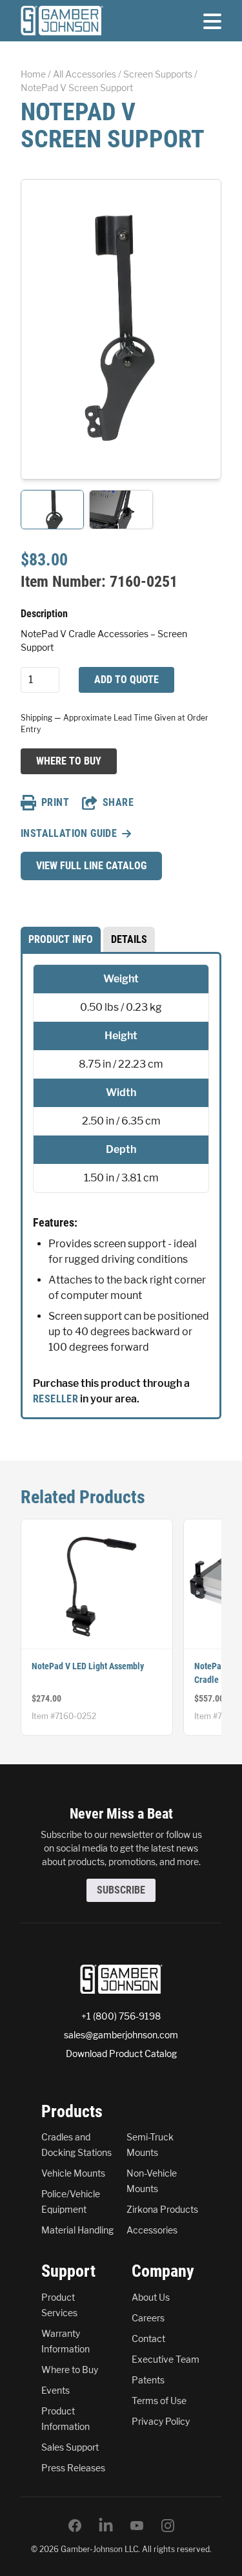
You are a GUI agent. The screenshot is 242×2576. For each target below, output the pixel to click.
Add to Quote (126, 680)
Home (33, 74)
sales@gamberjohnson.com (121, 2035)
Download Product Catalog (121, 2053)
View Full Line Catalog (91, 866)
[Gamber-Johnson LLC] (62, 21)
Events (55, 2390)
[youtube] (137, 2526)
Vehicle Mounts (73, 2173)
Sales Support (70, 2447)
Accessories (152, 2230)
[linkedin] (106, 2526)
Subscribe (121, 1890)
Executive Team (166, 2359)
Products (72, 2111)
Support (68, 2271)
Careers (148, 2318)
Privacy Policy (161, 2421)
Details (129, 939)
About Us (151, 2297)
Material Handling (77, 2230)
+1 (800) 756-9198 (121, 2016)
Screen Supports (158, 74)
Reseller (55, 1399)
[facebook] (75, 2526)
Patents (148, 2380)
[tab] (61, 940)
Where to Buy (68, 761)
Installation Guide (69, 833)
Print (55, 802)
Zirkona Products (162, 2209)
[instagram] (168, 2526)
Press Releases (73, 2468)
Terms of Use (159, 2401)
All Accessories (85, 74)
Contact (148, 2338)
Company (163, 2271)
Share (118, 802)
